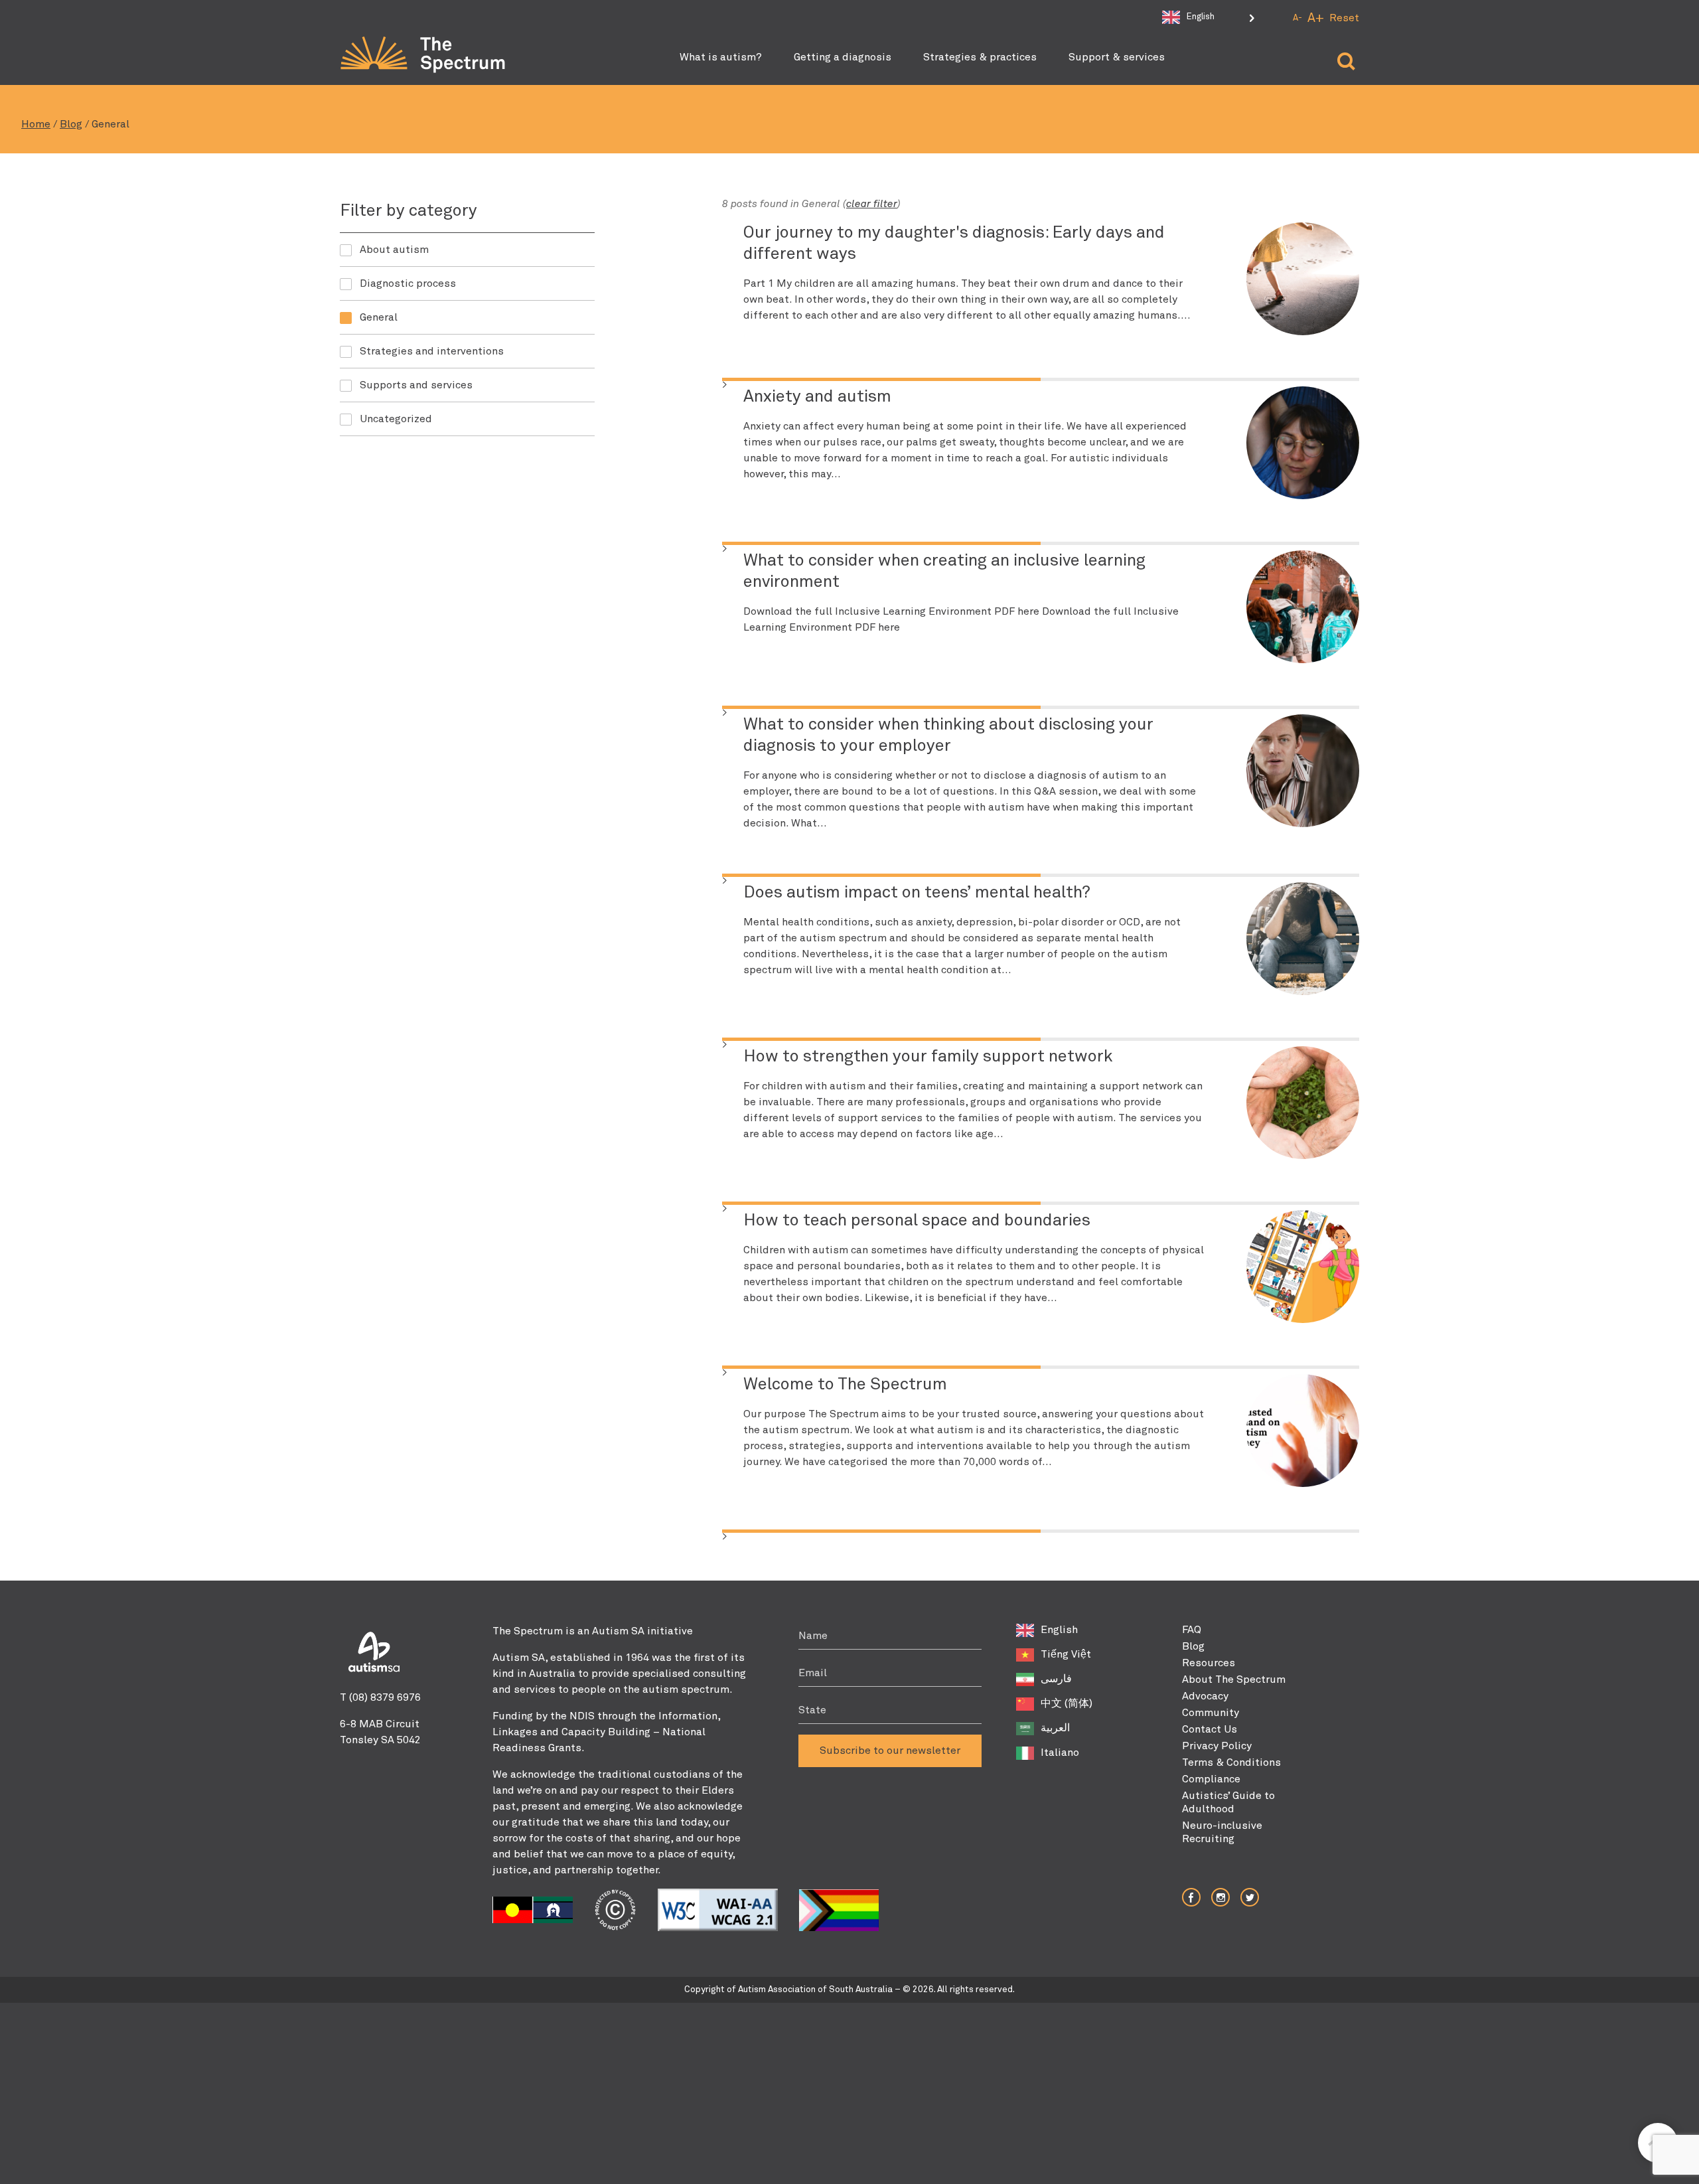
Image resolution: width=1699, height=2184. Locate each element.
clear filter (872, 204)
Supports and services (416, 385)
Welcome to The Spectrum (845, 1385)
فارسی (1056, 1679)
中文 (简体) (1067, 1703)
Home (36, 124)
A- (1297, 18)
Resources (1209, 1663)
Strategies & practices (980, 57)
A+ (1316, 18)
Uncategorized (396, 419)
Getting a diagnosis (843, 57)
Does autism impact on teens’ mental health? (917, 893)
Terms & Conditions (1231, 1762)
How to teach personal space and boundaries (917, 1221)
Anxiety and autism (817, 397)
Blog (71, 124)
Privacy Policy (1217, 1746)
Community (1211, 1713)
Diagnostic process (408, 283)
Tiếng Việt (1066, 1654)
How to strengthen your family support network (928, 1057)
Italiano (1060, 1753)
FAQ (1192, 1630)
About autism (394, 250)
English (1059, 1630)
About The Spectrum (1234, 1679)
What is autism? (721, 57)
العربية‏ (1055, 1728)
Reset (1344, 18)
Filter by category (408, 211)
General (379, 317)
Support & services (1117, 57)
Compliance (1211, 1779)
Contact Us (1210, 1729)
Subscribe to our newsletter (890, 1751)
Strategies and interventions (432, 351)
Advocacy (1205, 1696)
